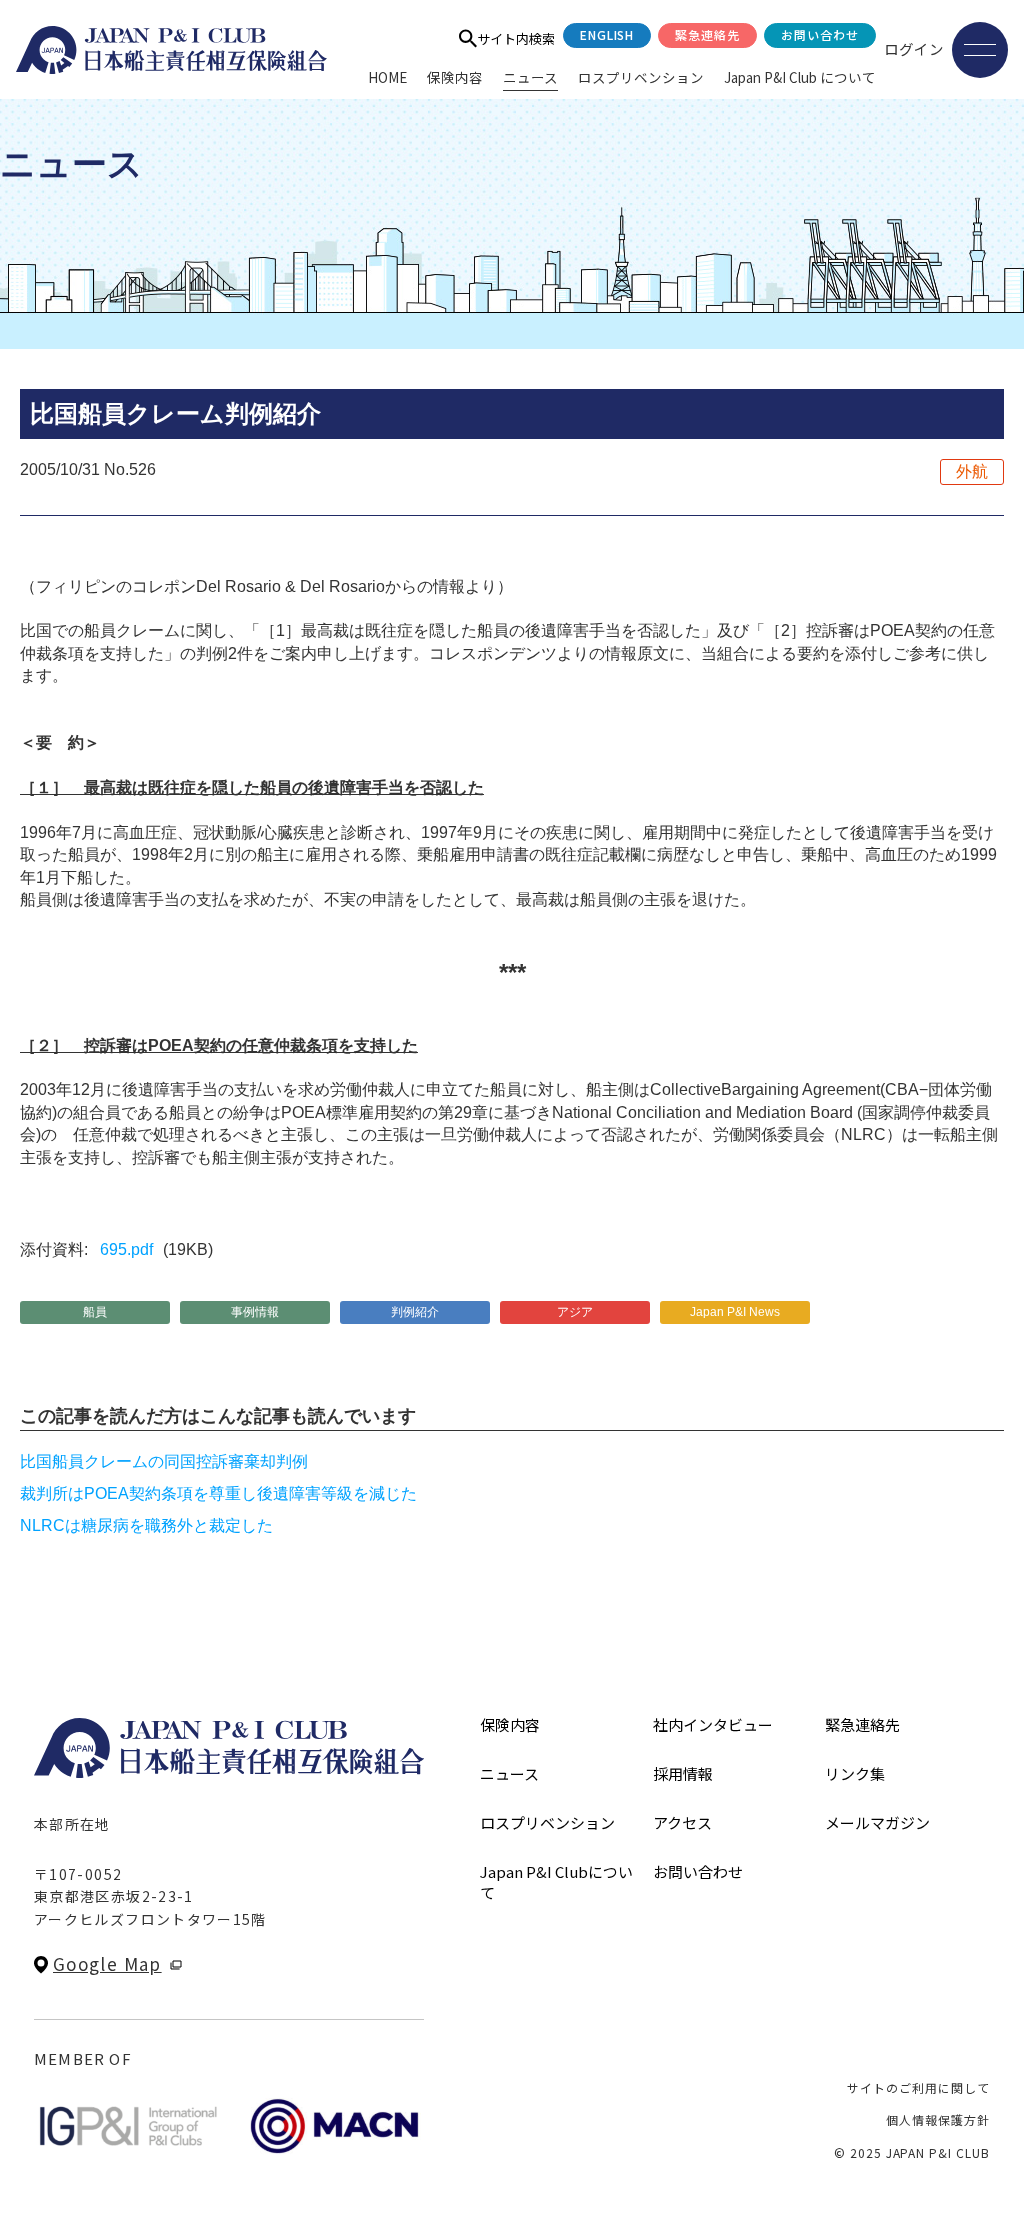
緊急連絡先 (707, 34)
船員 (95, 1312)
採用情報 (683, 1773)
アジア (575, 1312)
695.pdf (126, 1249)
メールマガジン (877, 1822)
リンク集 (855, 1773)
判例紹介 (415, 1312)
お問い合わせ (820, 34)
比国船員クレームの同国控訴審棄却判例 (164, 1461)
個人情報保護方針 (938, 2119)
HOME (387, 77)
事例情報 (255, 1312)
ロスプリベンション (641, 77)
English (607, 34)
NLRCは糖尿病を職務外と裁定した (146, 1525)
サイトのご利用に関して (918, 2087)
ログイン (914, 48)
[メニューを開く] (980, 50)
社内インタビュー (713, 1724)
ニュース (530, 77)
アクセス (682, 1822)
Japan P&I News (735, 1312)
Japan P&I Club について (800, 77)
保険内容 (455, 77)
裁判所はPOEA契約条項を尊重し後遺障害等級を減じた (218, 1493)
